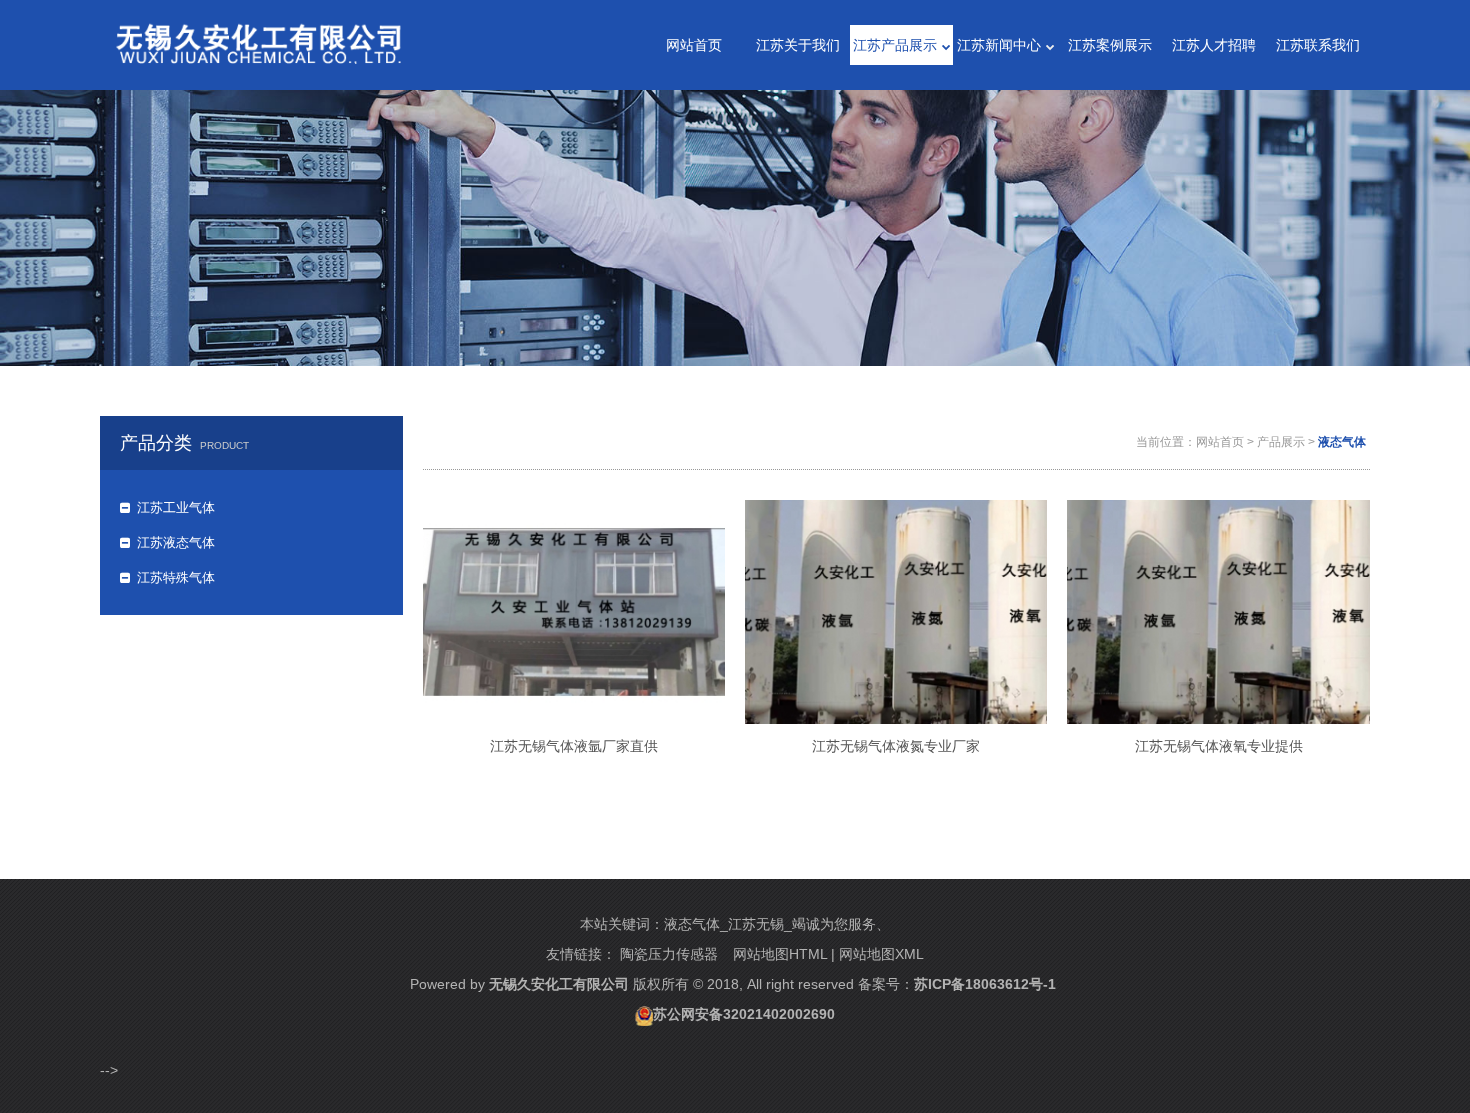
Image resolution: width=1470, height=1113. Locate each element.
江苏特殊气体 (176, 577)
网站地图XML (881, 954)
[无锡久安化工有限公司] (258, 36)
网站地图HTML (780, 954)
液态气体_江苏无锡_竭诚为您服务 (770, 924)
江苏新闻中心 (999, 45)
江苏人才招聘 (1214, 45)
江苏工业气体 (176, 507)
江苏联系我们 (1318, 45)
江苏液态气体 (176, 542)
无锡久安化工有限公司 (559, 984)
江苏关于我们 (798, 45)
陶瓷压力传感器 (669, 954)
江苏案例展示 (1110, 45)
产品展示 (1281, 442)
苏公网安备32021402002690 (744, 1014)
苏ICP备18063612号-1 (985, 984)
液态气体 (1342, 442)
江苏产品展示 (895, 45)
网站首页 (694, 45)
